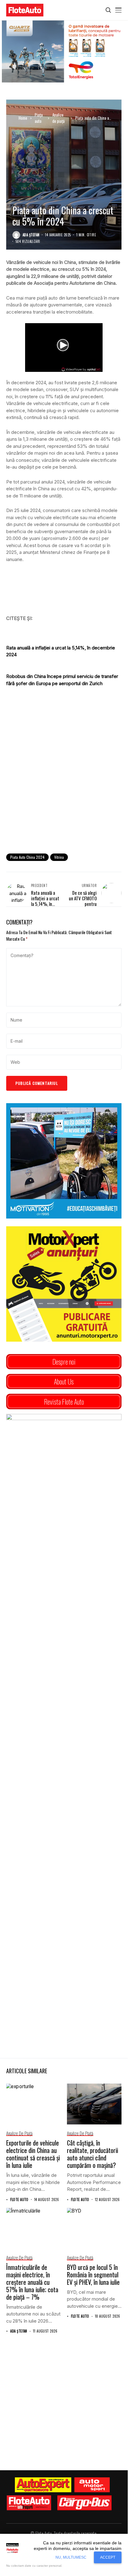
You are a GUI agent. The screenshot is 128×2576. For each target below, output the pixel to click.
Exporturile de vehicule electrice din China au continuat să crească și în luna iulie (33, 2154)
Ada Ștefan (31, 235)
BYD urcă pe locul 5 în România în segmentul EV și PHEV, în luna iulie (93, 2275)
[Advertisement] (64, 780)
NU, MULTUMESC (71, 2557)
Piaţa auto (39, 118)
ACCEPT (108, 2557)
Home (23, 118)
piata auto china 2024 (27, 857)
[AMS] (92, 2485)
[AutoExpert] (43, 2485)
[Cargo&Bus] (84, 2503)
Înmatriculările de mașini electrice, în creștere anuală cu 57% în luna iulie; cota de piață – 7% (32, 2282)
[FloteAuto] (29, 2503)
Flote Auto (19, 2200)
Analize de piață (58, 118)
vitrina (59, 857)
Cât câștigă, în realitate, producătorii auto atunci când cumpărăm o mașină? (93, 2154)
